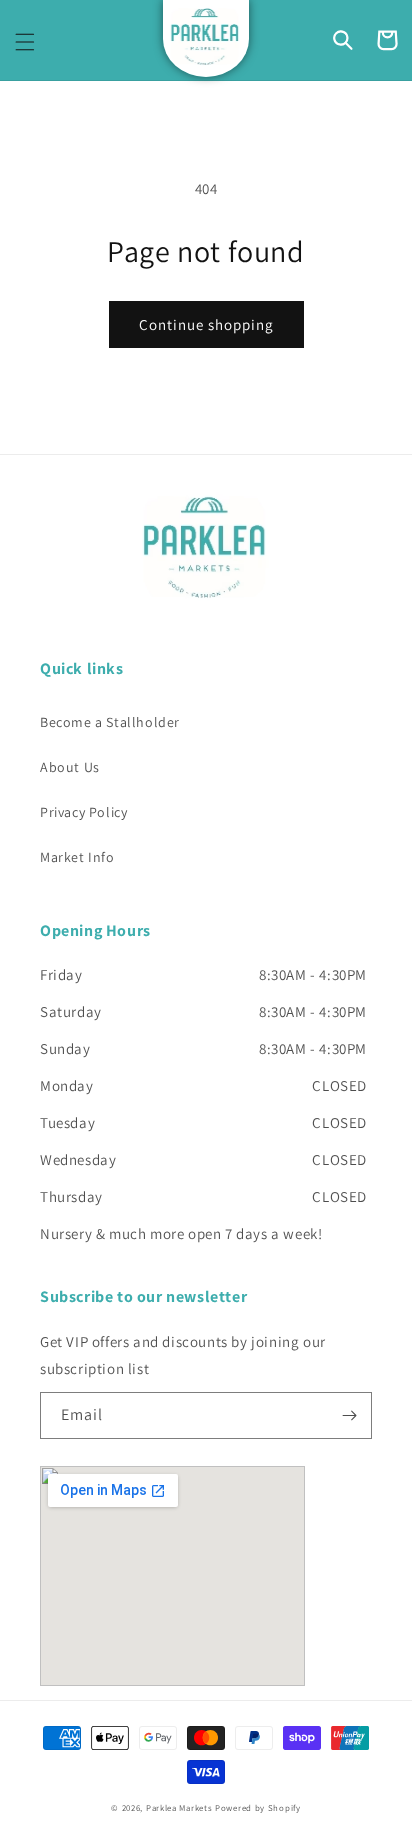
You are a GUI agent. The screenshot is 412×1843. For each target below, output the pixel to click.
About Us (70, 767)
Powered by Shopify (258, 1808)
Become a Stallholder (110, 722)
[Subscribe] (349, 1415)
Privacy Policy (83, 812)
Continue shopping (206, 324)
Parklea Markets (179, 1808)
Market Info (77, 857)
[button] (25, 42)
